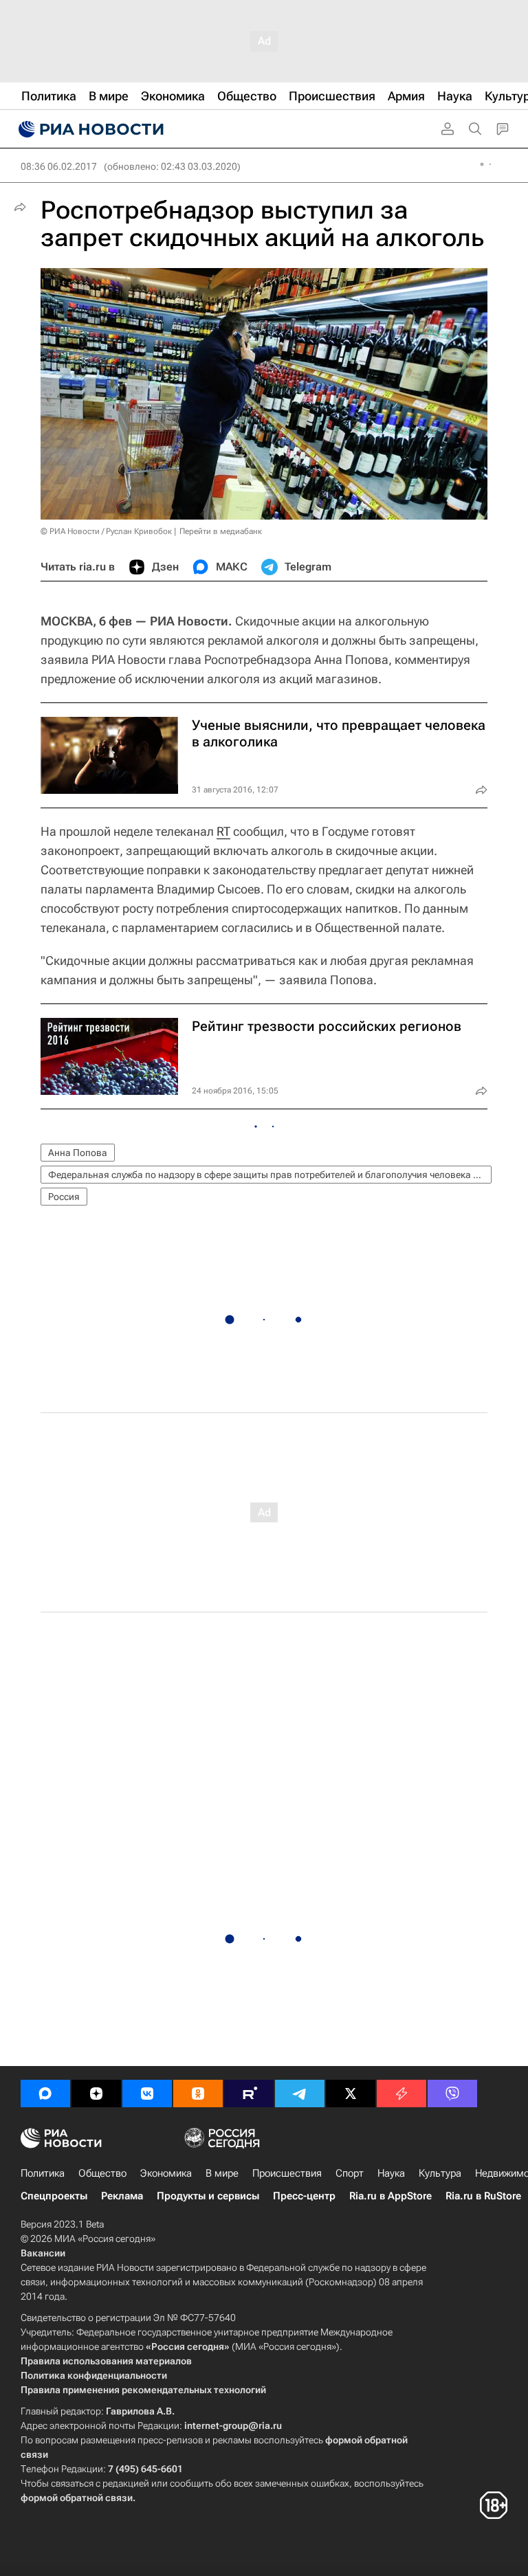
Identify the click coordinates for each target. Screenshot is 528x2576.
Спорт (350, 2173)
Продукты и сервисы (208, 2196)
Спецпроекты (54, 2196)
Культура (440, 2173)
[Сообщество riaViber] (452, 2094)
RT (223, 831)
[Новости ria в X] (351, 2094)
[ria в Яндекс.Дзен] (96, 2094)
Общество (102, 2173)
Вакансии (43, 2253)
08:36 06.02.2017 (59, 166)
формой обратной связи (77, 2498)
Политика (43, 2173)
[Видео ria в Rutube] (249, 2094)
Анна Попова (78, 1153)
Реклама (122, 2196)
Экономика (166, 2173)
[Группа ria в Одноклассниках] (198, 2094)
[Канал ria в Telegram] (300, 2094)
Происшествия (287, 2173)
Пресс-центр (304, 2196)
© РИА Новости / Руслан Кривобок (106, 531)
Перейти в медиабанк (221, 531)
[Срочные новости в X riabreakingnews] (401, 2094)
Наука (391, 2173)
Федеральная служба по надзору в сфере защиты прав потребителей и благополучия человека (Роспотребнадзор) (270, 1175)
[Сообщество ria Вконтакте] (147, 2094)
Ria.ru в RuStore (483, 2196)
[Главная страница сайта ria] (89, 129)
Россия (64, 1197)
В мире (222, 2173)
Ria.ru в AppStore (390, 2196)
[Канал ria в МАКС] (45, 2094)
